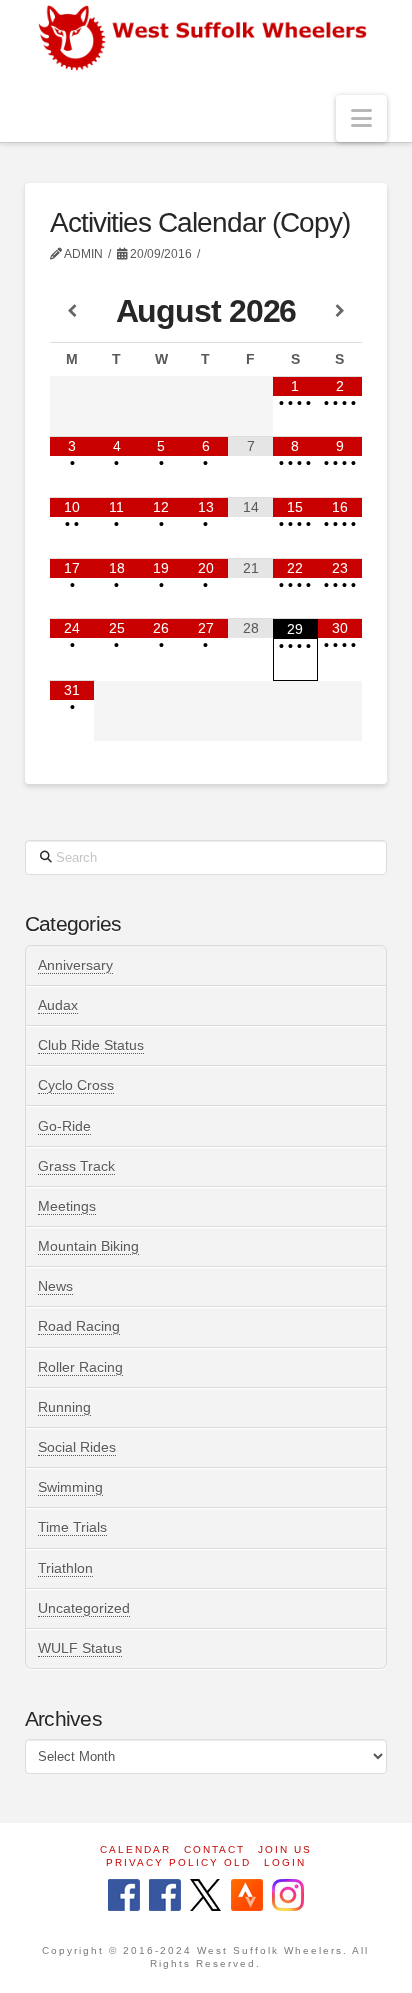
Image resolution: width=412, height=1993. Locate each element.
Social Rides (77, 1447)
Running (64, 1407)
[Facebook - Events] (165, 1896)
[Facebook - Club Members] (124, 1896)
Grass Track (76, 1166)
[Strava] (247, 1896)
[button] (361, 118)
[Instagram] (288, 1896)
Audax (58, 1005)
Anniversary (75, 965)
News (55, 1286)
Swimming (70, 1487)
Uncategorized (84, 1608)
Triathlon (65, 1568)
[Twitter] (205, 1896)
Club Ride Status (91, 1045)
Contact (214, 1849)
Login (285, 1862)
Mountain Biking (88, 1246)
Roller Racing (80, 1367)
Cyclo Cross (76, 1085)
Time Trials (72, 1527)
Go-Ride (64, 1126)
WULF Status (80, 1648)
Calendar (135, 1849)
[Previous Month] (72, 312)
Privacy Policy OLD (178, 1862)
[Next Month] (340, 312)
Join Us (285, 1849)
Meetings (67, 1206)
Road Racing (79, 1326)
